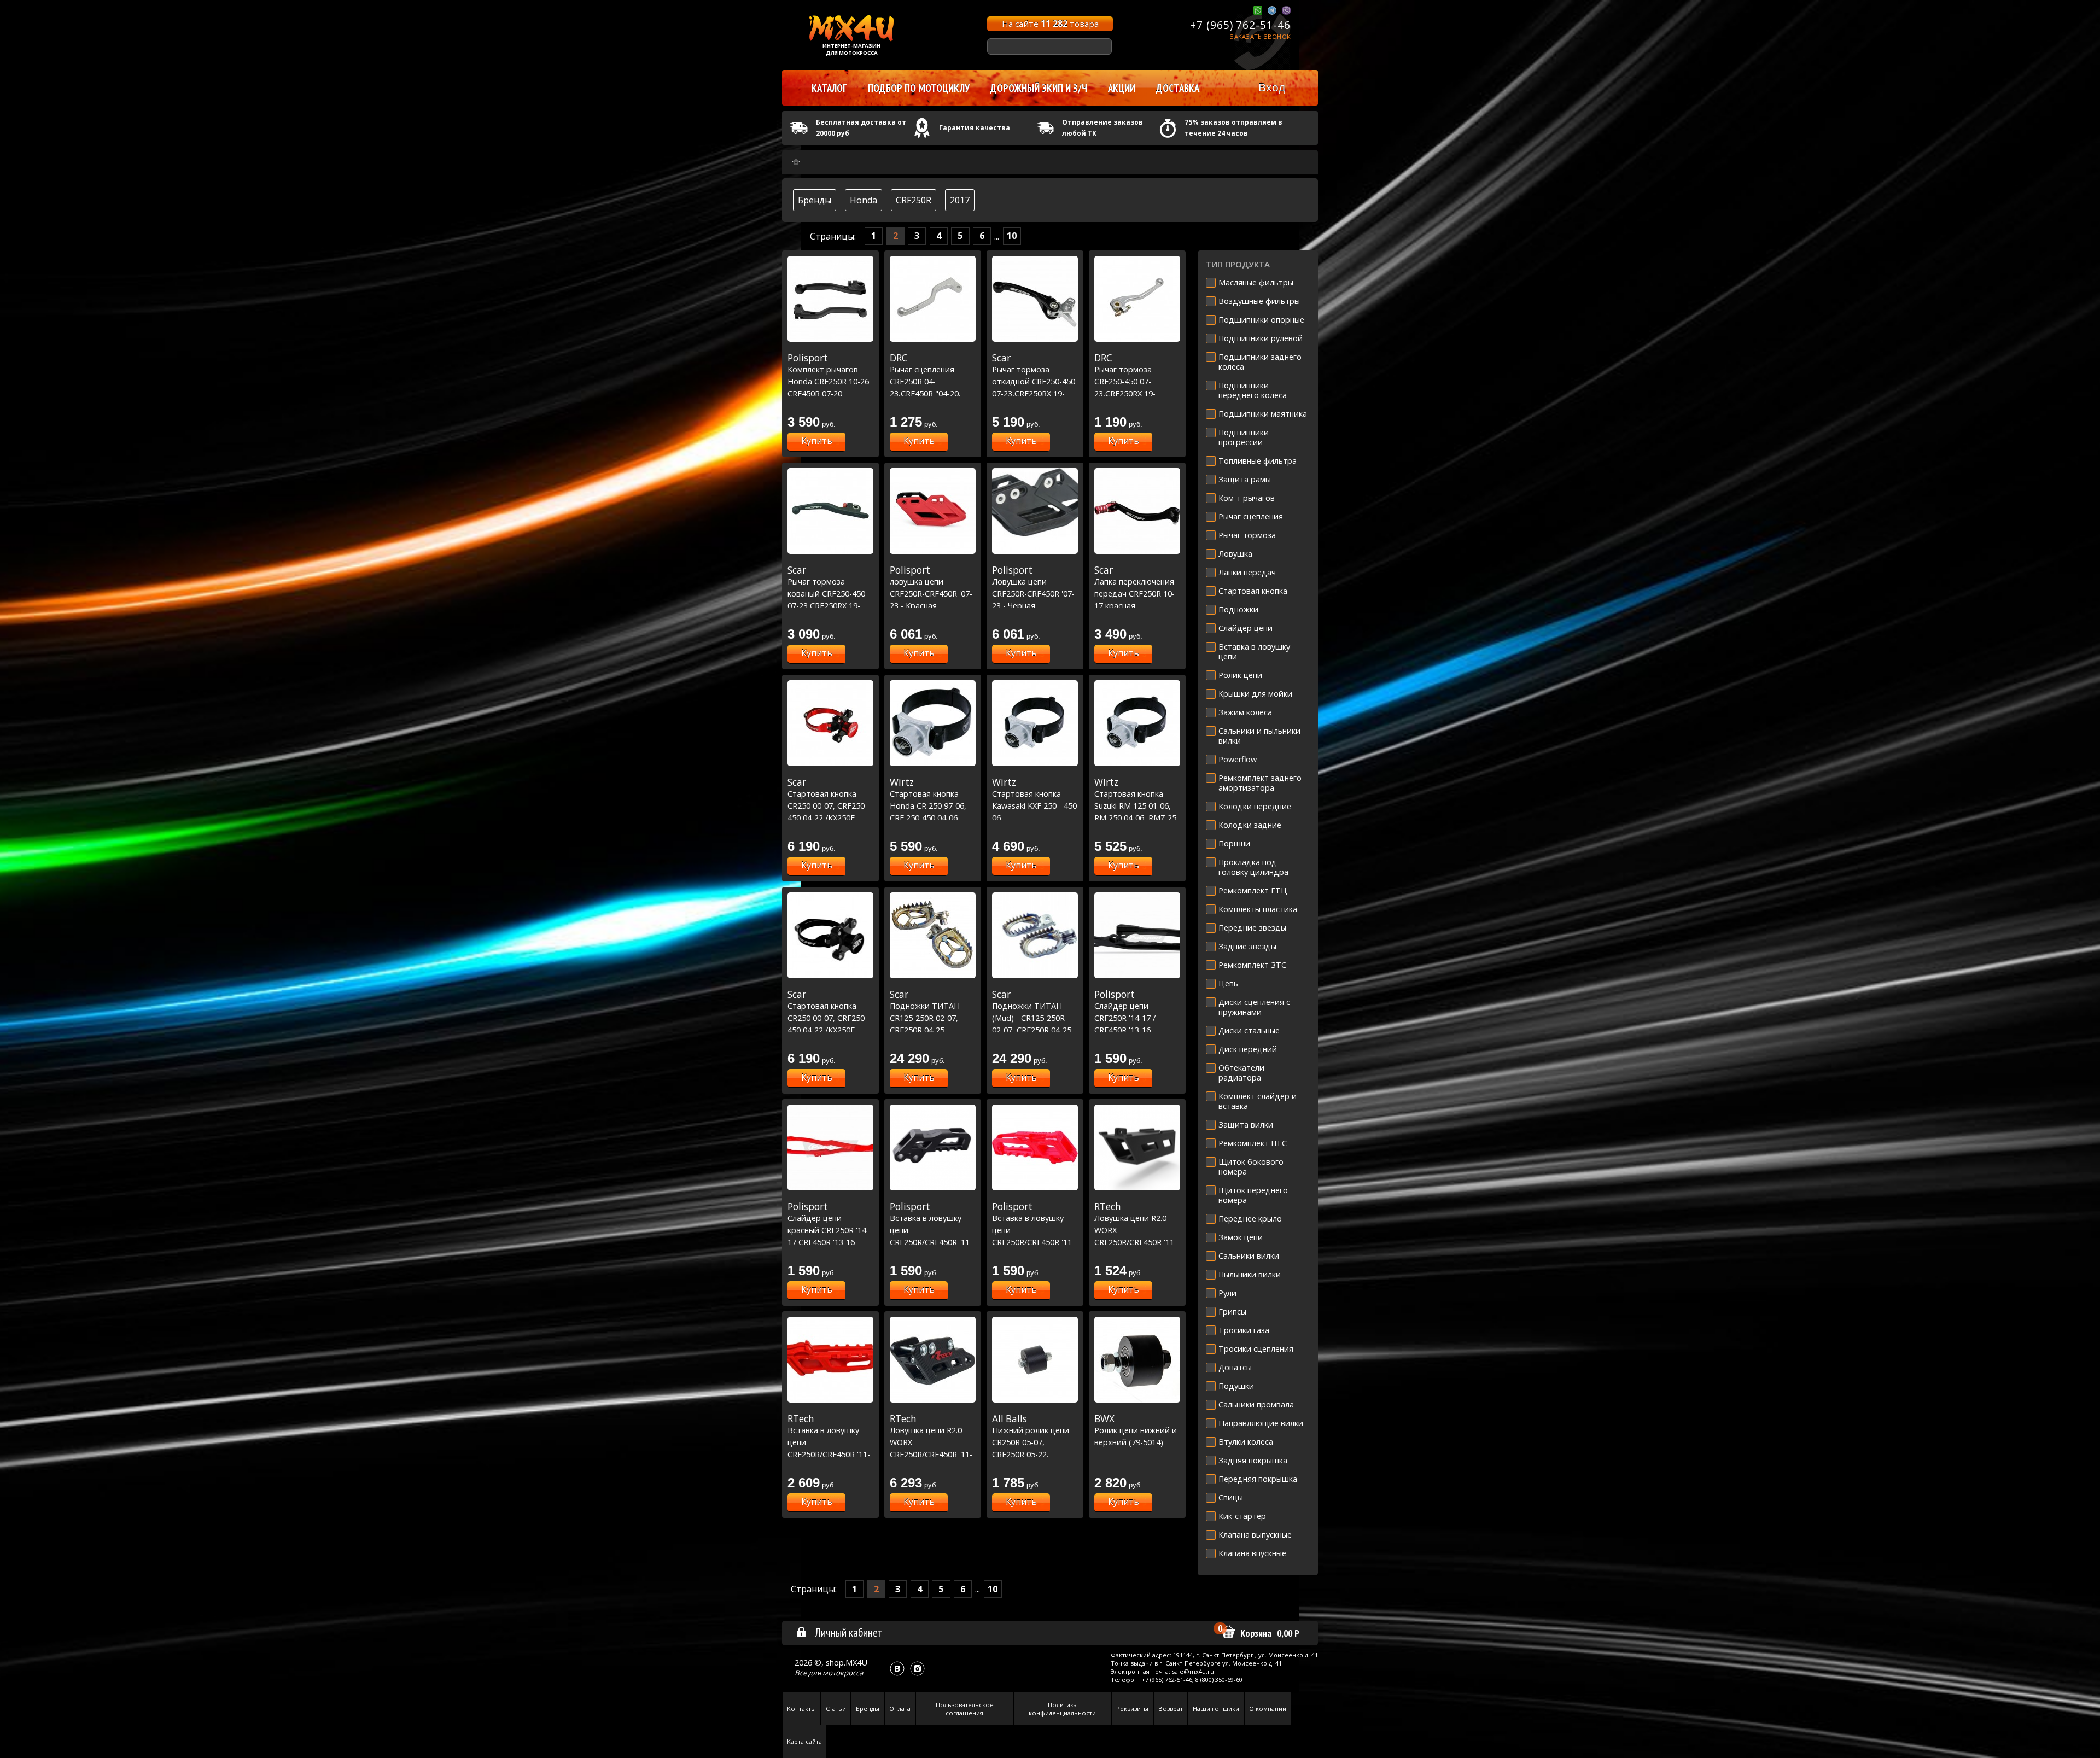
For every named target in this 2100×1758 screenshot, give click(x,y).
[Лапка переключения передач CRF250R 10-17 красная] (1137, 511)
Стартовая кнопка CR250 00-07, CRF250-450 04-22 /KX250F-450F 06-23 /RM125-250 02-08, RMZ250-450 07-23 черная (830, 1030)
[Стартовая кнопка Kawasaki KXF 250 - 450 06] (1035, 723)
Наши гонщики (1216, 1709)
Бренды (815, 200)
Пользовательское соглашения (965, 1709)
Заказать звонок (1260, 36)
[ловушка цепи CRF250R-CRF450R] (933, 511)
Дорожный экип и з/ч (1039, 88)
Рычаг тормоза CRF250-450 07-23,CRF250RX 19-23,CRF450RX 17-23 (1129, 381)
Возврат (1171, 1709)
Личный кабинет (849, 1632)
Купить (817, 441)
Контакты (801, 1709)
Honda (864, 200)
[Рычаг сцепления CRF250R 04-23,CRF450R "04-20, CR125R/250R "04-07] (933, 299)
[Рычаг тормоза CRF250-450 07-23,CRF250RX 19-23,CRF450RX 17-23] (1137, 299)
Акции (1122, 88)
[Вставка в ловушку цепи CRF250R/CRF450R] (933, 1147)
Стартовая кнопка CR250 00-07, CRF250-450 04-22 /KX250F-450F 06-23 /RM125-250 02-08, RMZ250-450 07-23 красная (830, 817)
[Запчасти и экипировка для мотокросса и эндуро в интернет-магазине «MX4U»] (796, 162)
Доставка (1178, 88)
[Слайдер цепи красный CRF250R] (830, 1147)
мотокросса (843, 1673)
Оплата (900, 1709)
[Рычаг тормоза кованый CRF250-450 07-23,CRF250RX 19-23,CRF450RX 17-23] (830, 511)
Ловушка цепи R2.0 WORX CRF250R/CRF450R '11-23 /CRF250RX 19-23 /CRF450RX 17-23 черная (931, 1454)
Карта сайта (804, 1741)
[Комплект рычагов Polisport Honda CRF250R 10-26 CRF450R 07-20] (830, 299)
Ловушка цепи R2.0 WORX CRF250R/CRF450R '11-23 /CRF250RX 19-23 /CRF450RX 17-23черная (1136, 1242)
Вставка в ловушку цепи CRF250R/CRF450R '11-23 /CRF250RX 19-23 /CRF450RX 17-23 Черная (931, 1242)
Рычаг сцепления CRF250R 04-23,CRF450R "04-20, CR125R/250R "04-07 (927, 381)
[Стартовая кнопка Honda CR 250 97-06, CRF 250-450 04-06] (933, 723)
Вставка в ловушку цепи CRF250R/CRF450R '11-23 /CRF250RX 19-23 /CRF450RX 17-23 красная (1033, 1242)
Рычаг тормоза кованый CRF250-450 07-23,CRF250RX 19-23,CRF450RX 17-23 (826, 593)
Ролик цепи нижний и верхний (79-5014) (1136, 1430)
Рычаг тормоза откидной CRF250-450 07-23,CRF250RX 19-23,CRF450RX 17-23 (1034, 381)
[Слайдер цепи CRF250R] (1137, 935)
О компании (1268, 1709)
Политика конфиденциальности (1062, 1709)
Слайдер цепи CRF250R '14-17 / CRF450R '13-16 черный (1125, 1018)
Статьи (836, 1709)
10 (1012, 236)
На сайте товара (1050, 24)
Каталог (829, 88)
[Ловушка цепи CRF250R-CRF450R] (1035, 511)
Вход (1272, 87)
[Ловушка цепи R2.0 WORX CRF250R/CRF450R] (1137, 1147)
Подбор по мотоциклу (919, 88)
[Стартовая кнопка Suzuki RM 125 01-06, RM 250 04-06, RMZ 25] (1137, 723)
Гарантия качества (975, 128)
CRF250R (914, 200)
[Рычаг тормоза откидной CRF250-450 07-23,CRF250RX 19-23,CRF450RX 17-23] (1035, 299)
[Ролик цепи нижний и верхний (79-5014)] (1137, 1360)
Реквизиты (1132, 1709)
